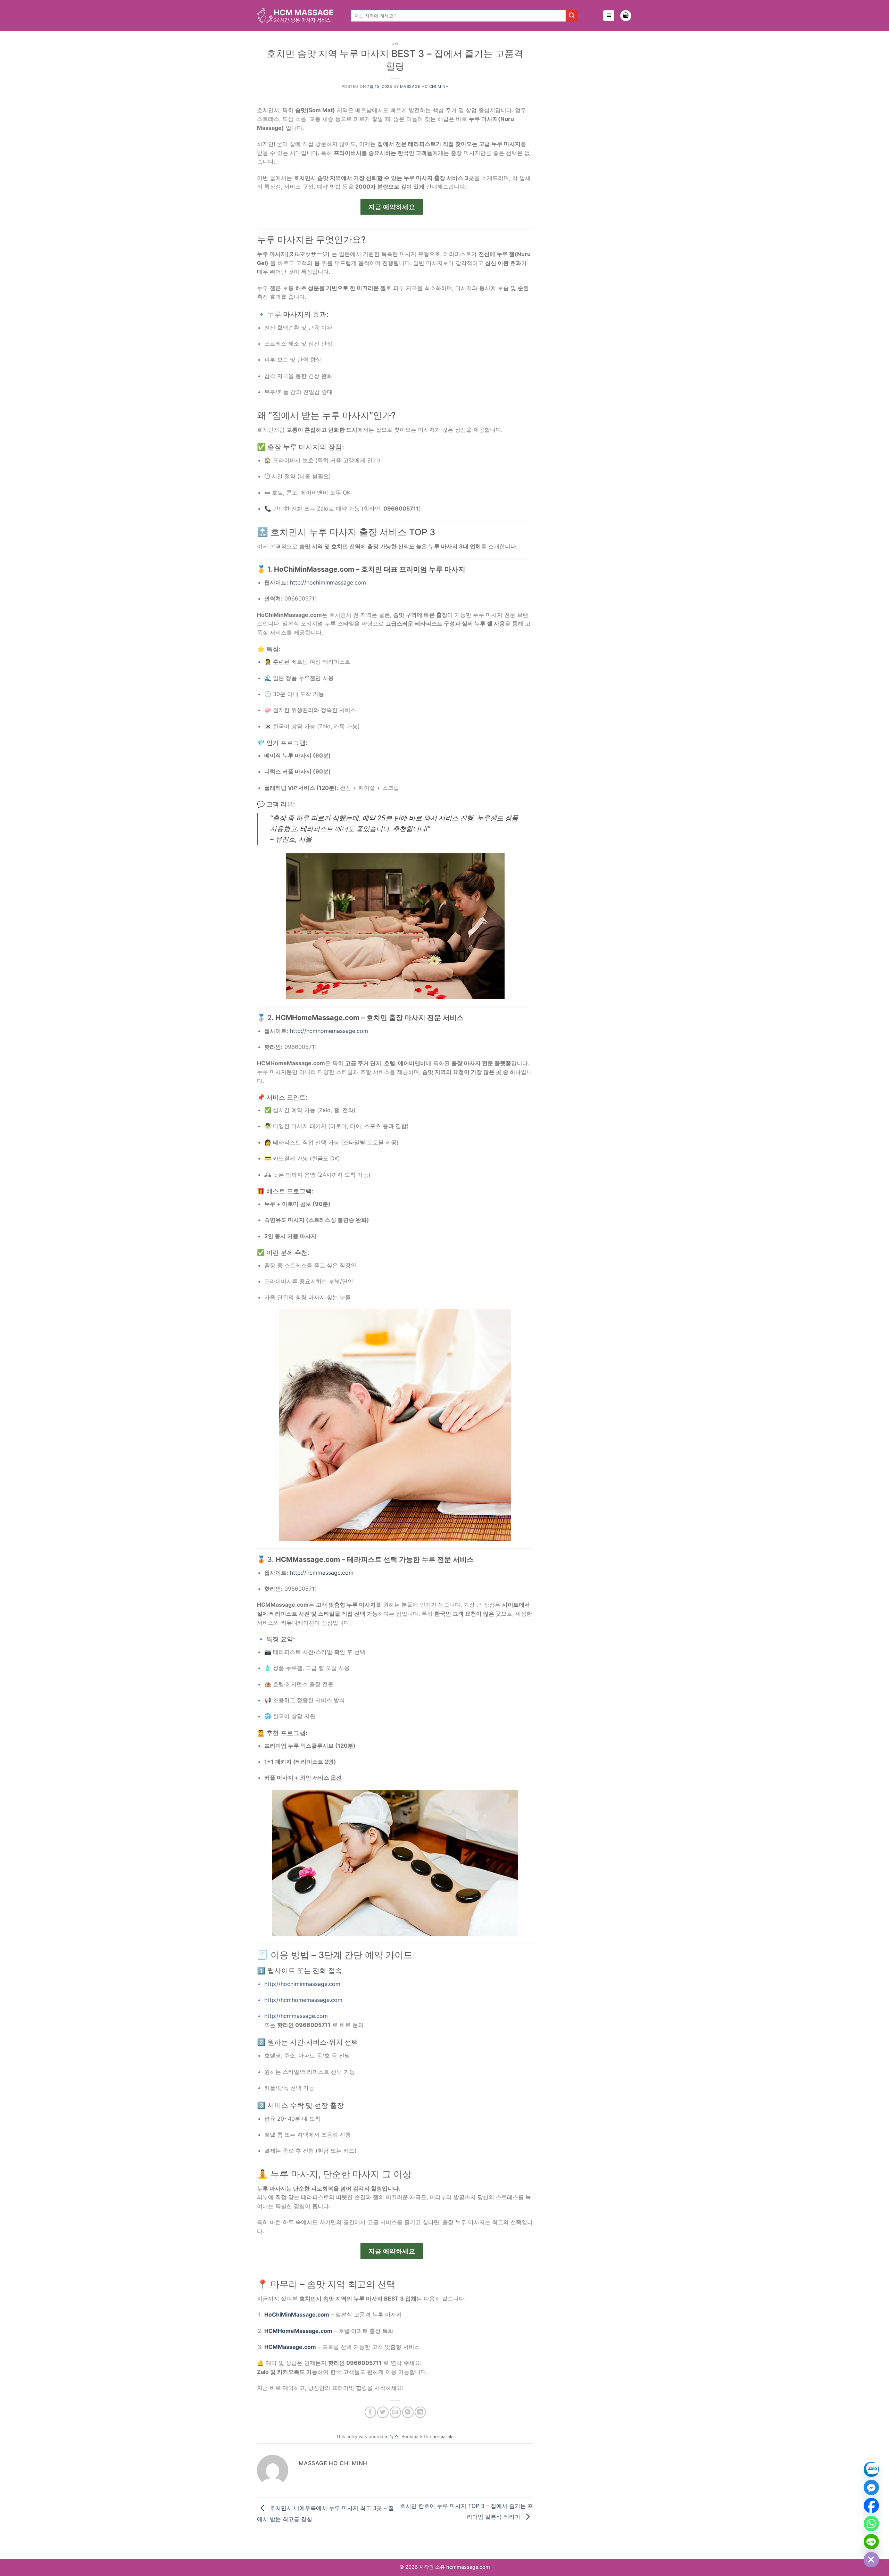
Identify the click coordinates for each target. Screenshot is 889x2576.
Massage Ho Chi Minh (424, 86)
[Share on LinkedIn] (420, 2412)
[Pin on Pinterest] (408, 2412)
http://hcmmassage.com (322, 1573)
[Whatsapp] (871, 2524)
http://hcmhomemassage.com (329, 1031)
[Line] (871, 2542)
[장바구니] (626, 16)
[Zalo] (871, 2469)
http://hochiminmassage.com (328, 582)
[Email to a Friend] (395, 2412)
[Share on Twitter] (383, 2412)
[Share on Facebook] (370, 2412)
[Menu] (609, 16)
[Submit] (572, 16)
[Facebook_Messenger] (871, 2487)
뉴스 (395, 43)
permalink (442, 2437)
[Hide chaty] (871, 2560)
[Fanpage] (871, 2505)
